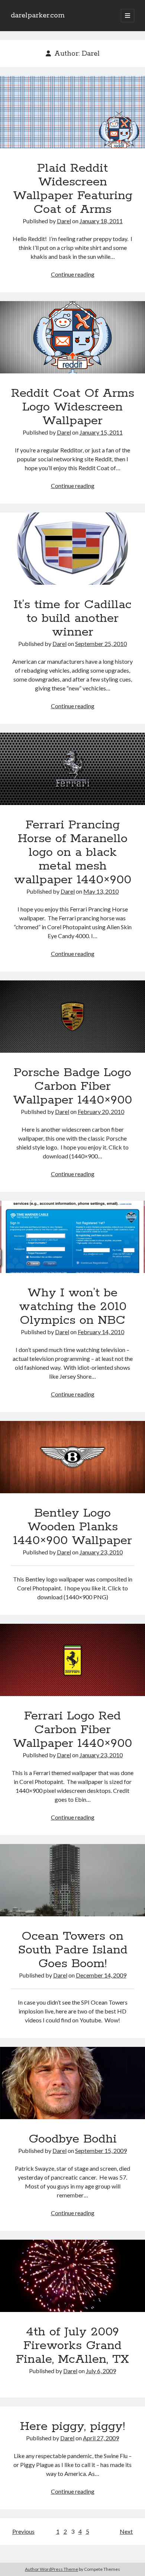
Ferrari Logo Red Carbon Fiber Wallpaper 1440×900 (72, 1660)
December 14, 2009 (101, 1975)
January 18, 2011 (101, 221)
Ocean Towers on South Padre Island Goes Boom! (72, 1880)
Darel (64, 221)
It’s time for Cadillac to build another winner (72, 549)
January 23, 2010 (101, 1552)
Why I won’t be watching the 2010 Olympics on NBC (72, 1237)
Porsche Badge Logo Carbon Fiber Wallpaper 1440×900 (72, 1017)
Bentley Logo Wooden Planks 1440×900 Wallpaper (72, 1457)
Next (126, 2531)
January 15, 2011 (101, 432)
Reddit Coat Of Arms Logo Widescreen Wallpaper (72, 337)
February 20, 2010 (101, 1111)
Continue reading (73, 274)
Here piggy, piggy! (72, 2427)
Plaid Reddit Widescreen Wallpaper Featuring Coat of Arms (72, 112)
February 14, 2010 (101, 1332)
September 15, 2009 (101, 2150)
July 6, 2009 (101, 2371)
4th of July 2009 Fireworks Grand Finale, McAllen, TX (72, 2276)
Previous (23, 2531)
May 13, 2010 (101, 891)
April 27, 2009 (101, 2438)
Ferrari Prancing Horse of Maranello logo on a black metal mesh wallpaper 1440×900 (72, 769)
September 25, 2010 (101, 644)
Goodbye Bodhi (72, 2083)
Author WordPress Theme (51, 2569)
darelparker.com (38, 16)
